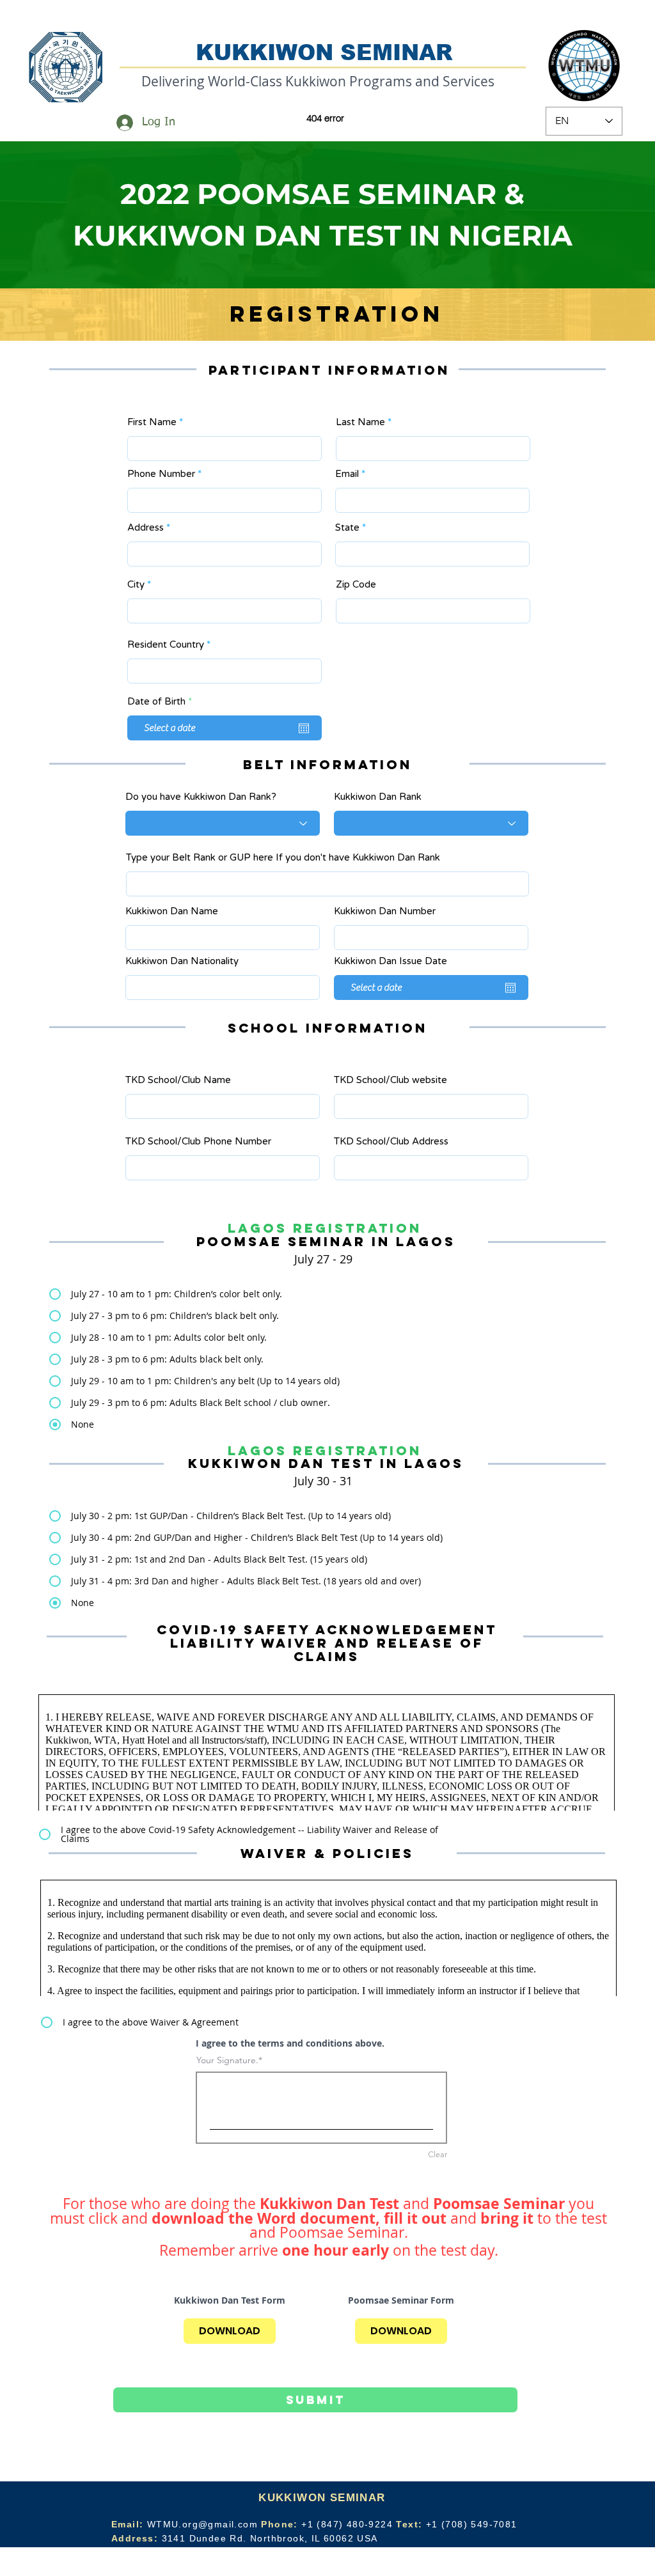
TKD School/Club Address (391, 1142)
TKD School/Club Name (178, 1080)
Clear (438, 2154)
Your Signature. (227, 2060)
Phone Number (161, 474)
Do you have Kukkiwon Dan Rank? (201, 797)
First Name (152, 422)
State (347, 528)
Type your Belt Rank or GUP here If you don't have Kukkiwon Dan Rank (283, 858)
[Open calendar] (304, 728)
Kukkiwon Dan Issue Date (391, 961)
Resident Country (166, 645)
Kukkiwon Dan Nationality (182, 961)
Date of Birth (162, 702)
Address (146, 528)
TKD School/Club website (391, 1080)
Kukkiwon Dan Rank (378, 797)
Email (347, 474)
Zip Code (356, 585)
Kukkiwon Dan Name (172, 911)
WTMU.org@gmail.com (202, 2524)
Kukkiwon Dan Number (385, 911)
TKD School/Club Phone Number (198, 1142)
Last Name (360, 422)
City (136, 585)
